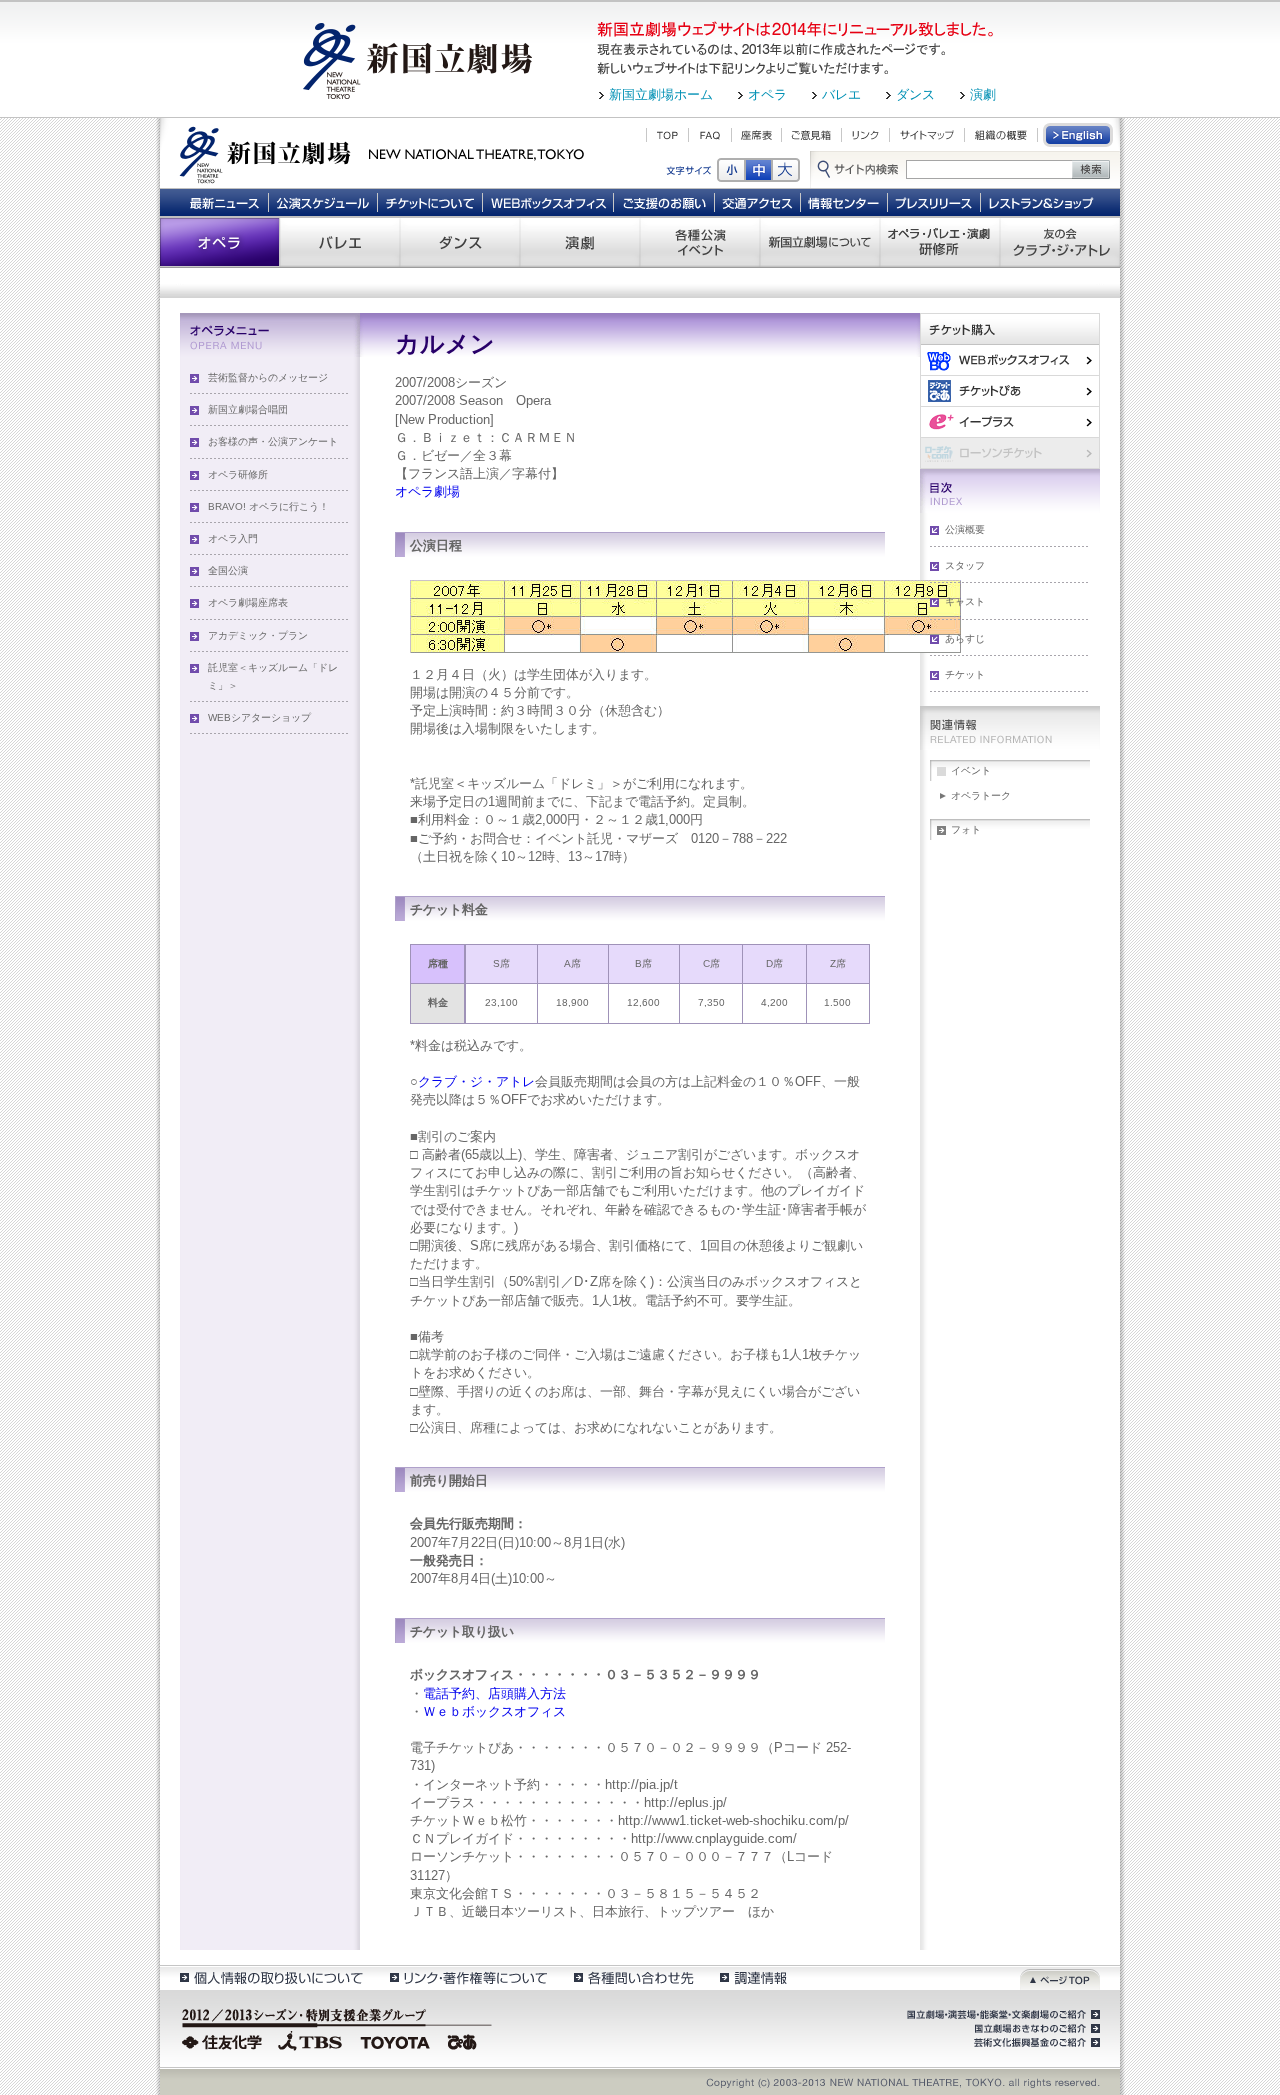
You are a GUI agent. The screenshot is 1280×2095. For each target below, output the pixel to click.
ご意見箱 (811, 135)
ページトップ (1060, 1977)
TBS (310, 2040)
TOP (667, 135)
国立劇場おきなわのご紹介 (1035, 2029)
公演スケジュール (322, 202)
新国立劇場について (820, 242)
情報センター (844, 202)
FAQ (710, 135)
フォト (966, 829)
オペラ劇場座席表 (248, 602)
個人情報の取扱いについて (270, 1977)
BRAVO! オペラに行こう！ (268, 506)
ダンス (915, 94)
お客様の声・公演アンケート (273, 441)
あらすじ (965, 638)
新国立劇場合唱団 (248, 409)
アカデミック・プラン (258, 635)
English (1079, 135)
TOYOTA (396, 2040)
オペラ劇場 (427, 491)
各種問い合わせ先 (632, 1977)
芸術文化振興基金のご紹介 (1035, 2043)
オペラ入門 (233, 538)
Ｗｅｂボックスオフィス (494, 1711)
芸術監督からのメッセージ (268, 377)
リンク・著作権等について (467, 1977)
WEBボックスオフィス (548, 202)
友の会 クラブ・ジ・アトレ (1060, 242)
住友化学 (224, 2040)
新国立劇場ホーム (661, 94)
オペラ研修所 (238, 474)
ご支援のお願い (664, 202)
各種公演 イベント (700, 242)
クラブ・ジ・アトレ (476, 1081)
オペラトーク (981, 795)
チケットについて (429, 202)
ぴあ (1010, 390)
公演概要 (965, 529)
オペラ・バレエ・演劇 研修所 (940, 242)
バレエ (841, 94)
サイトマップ (927, 135)
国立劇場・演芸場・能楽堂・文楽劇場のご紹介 (1001, 2015)
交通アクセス (758, 202)
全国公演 (228, 570)
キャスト (965, 601)
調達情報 (753, 1977)
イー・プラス (1010, 421)
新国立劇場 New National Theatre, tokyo (382, 153)
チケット (965, 674)
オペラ (767, 94)
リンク (865, 135)
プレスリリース (934, 202)
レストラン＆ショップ (1042, 202)
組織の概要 (1001, 135)
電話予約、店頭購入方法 (494, 1693)
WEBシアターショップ (259, 717)
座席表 (756, 135)
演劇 (983, 94)
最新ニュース (224, 202)
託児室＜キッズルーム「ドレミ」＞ (273, 676)
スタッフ (965, 565)
